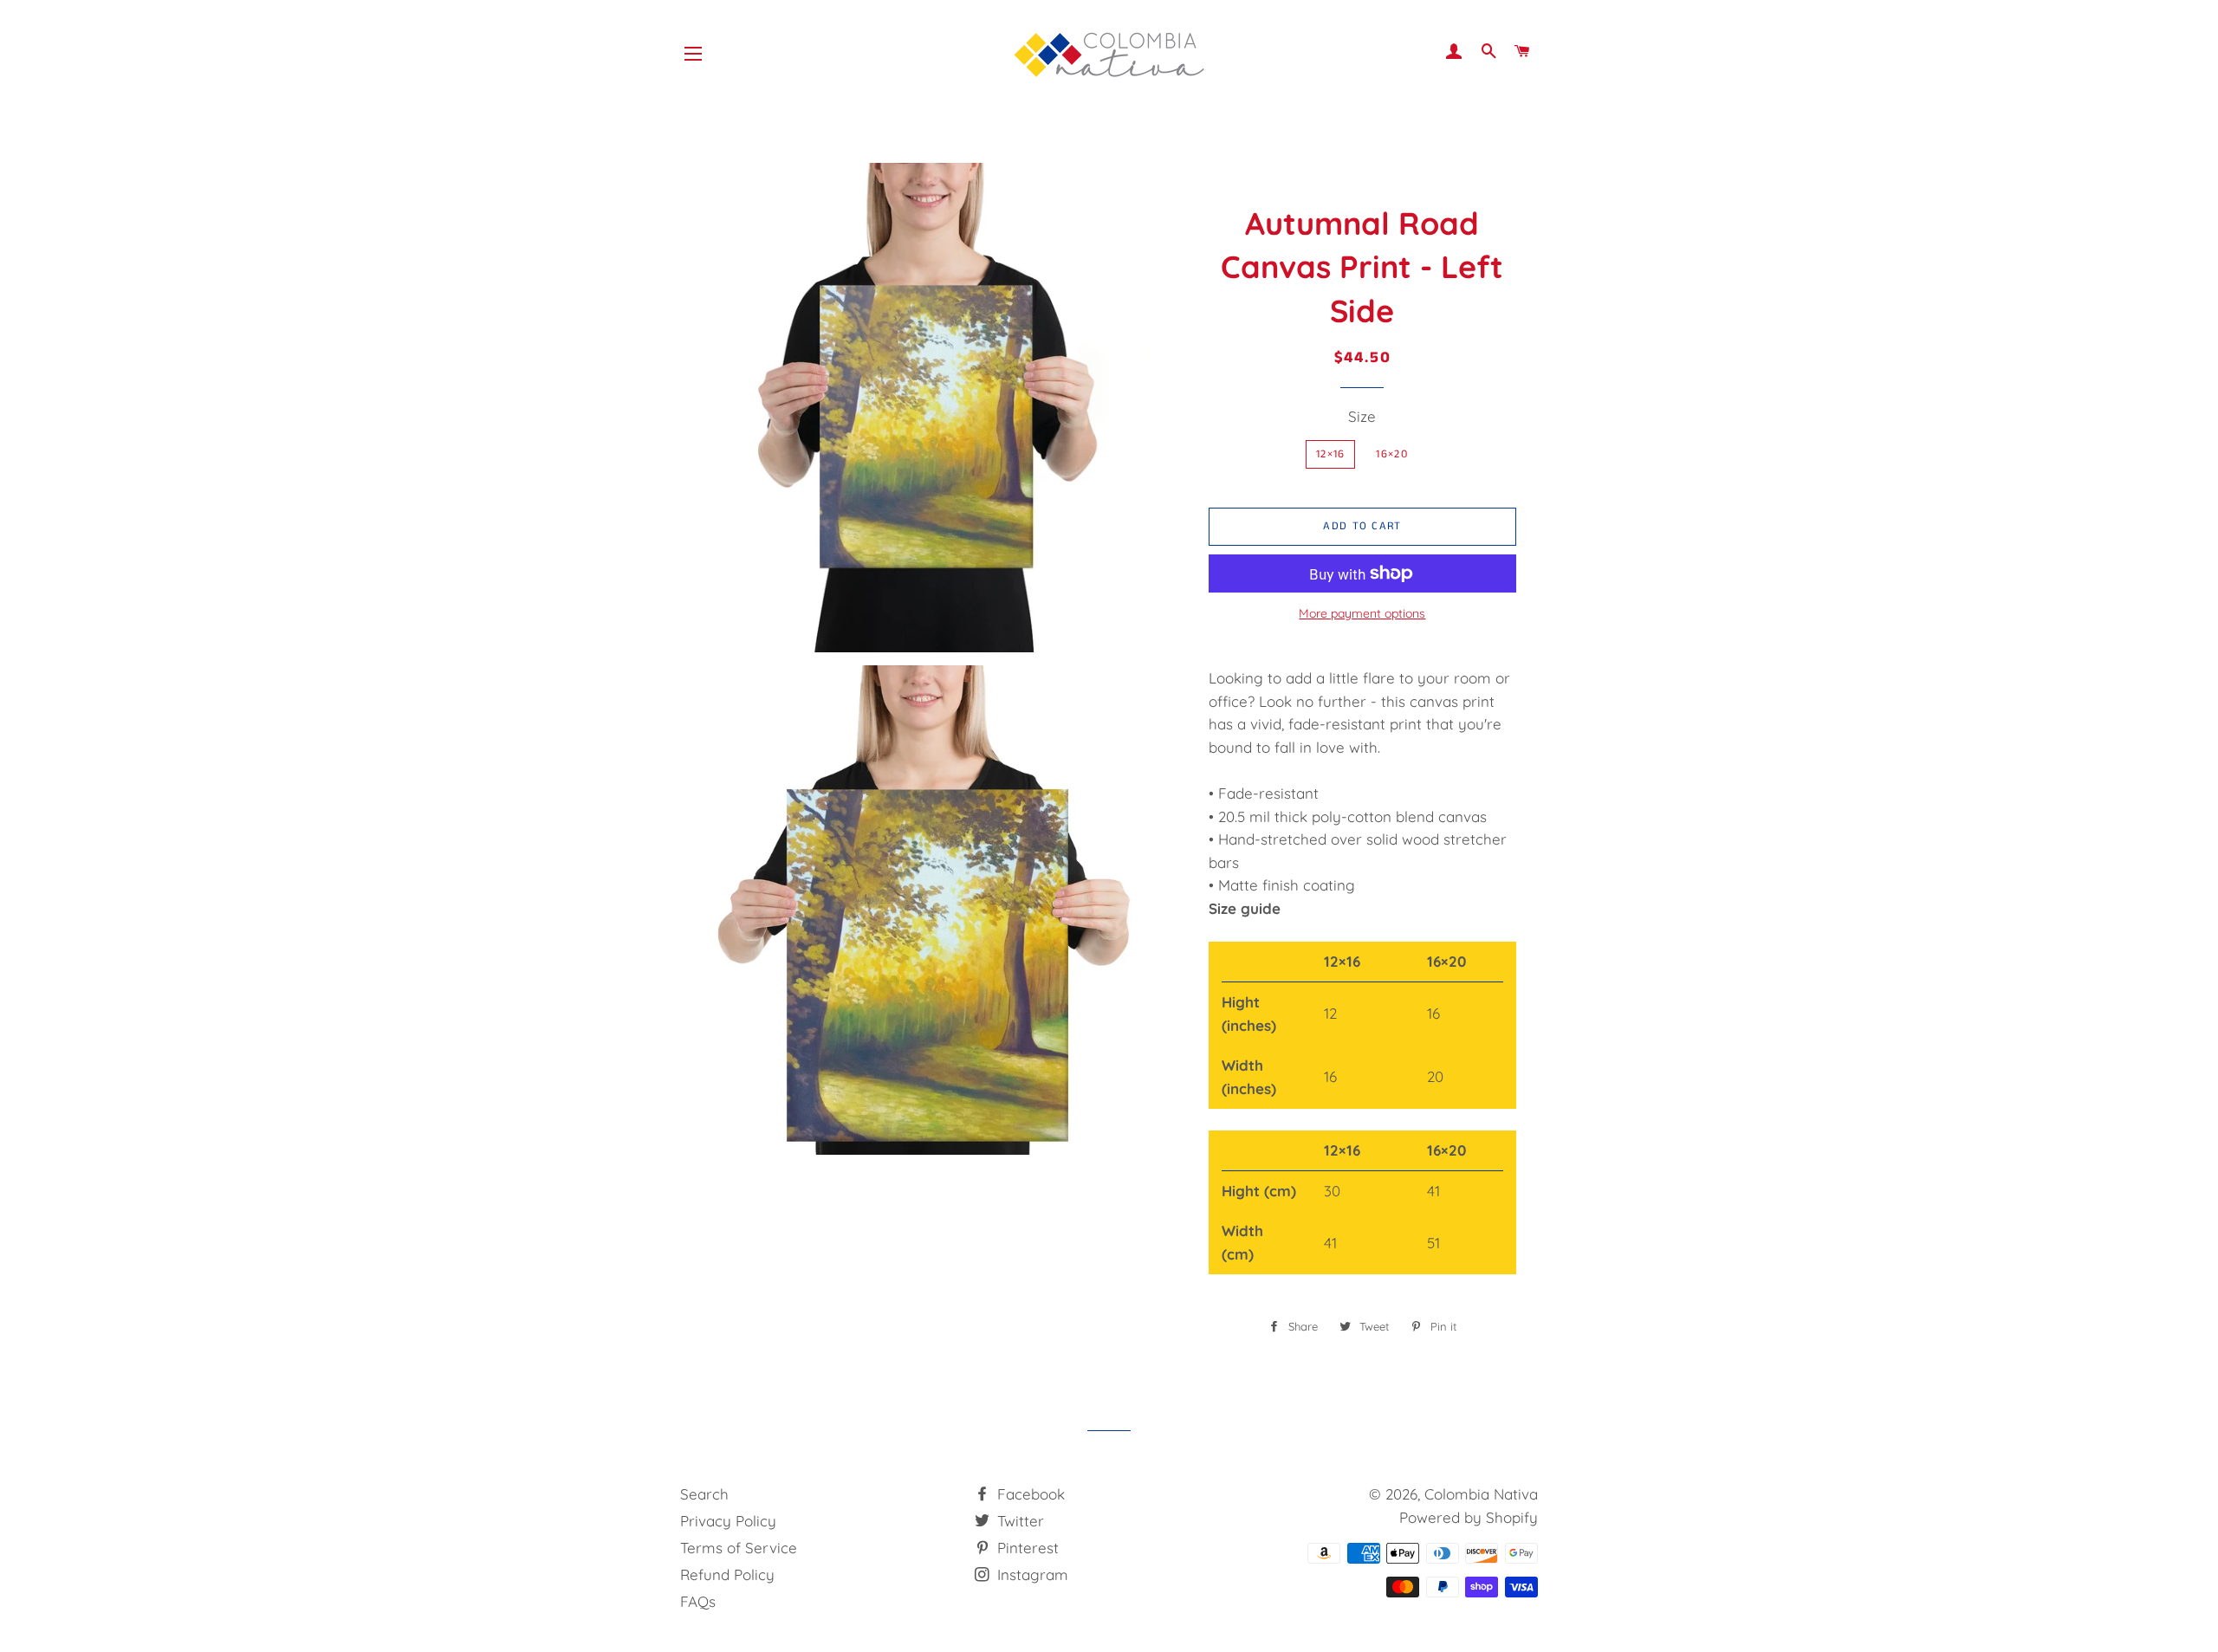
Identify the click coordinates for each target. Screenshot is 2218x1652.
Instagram (1031, 1574)
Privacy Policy (728, 1521)
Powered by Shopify (1469, 1517)
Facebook (1029, 1494)
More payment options (1362, 613)
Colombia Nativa (1481, 1494)
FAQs (698, 1601)
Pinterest (1026, 1548)
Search (704, 1494)
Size (1362, 416)
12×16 (1331, 454)
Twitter (1018, 1521)
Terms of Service (739, 1548)
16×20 (1392, 454)
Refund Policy (727, 1574)
